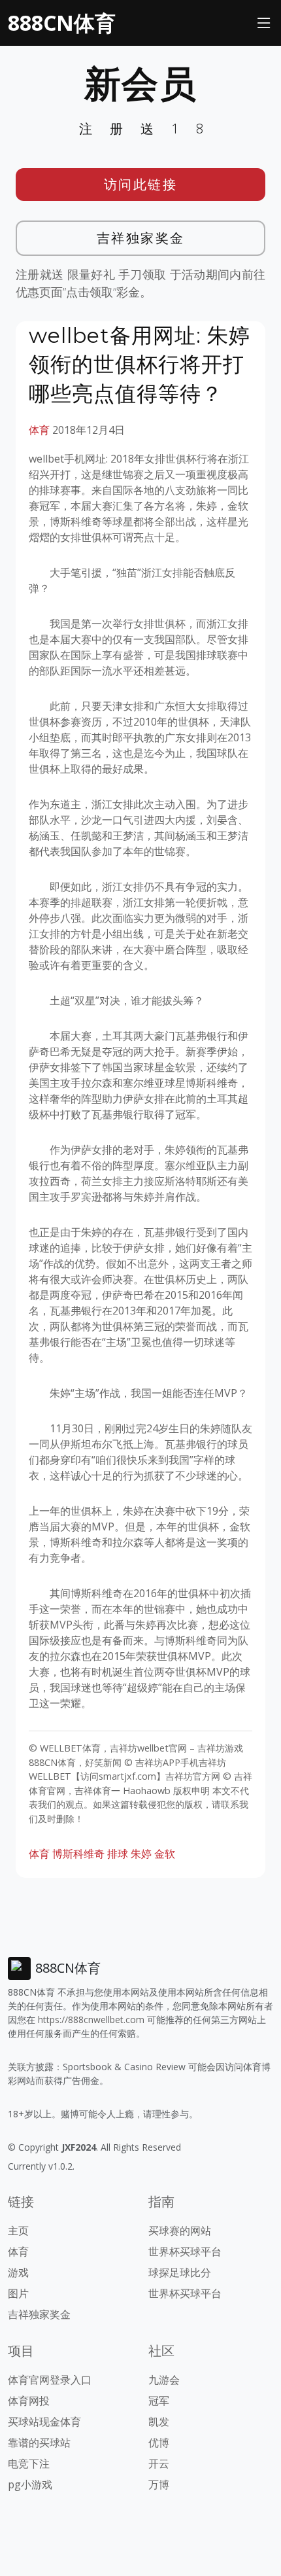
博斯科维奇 (78, 1854)
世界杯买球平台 (185, 2251)
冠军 (159, 2401)
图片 (18, 2293)
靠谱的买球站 (39, 2443)
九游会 (164, 2380)
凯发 (159, 2422)
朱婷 (141, 1854)
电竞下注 (29, 2463)
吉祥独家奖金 (141, 238)
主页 (18, 2231)
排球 (118, 1854)
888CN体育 (62, 23)
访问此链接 (141, 184)
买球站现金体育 (44, 2422)
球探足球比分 (180, 2272)
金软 (165, 1854)
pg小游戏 (30, 2484)
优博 (159, 2443)
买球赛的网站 (180, 2231)
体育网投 (29, 2401)
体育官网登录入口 (50, 2380)
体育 (39, 430)
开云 (159, 2463)
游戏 (18, 2272)
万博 (159, 2484)
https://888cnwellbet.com (91, 2020)
